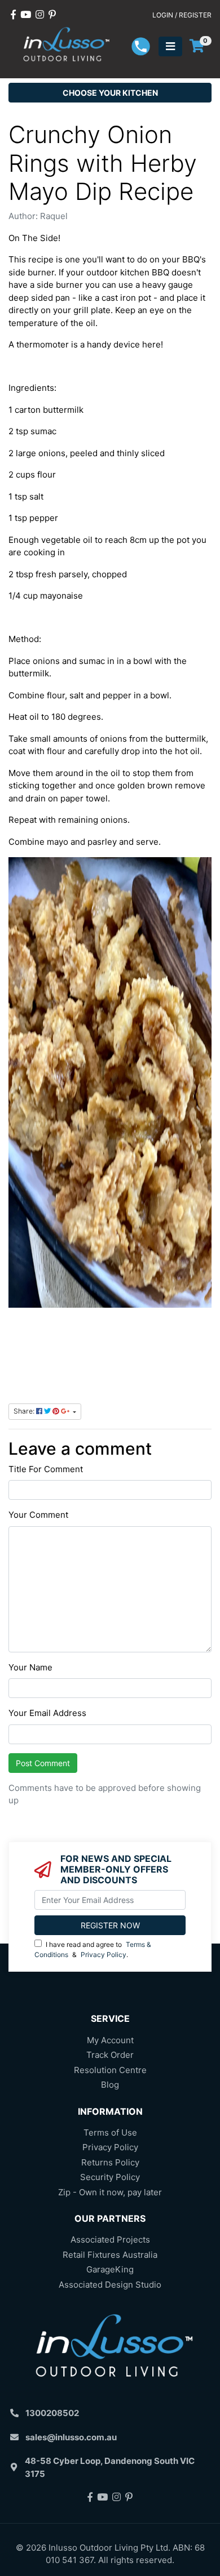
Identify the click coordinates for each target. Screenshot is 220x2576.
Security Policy (110, 2177)
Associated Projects (110, 2239)
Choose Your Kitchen (110, 93)
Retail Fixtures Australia (110, 2255)
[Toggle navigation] (170, 46)
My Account (110, 2040)
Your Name (30, 1667)
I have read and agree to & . (93, 1949)
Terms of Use (110, 2132)
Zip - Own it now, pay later (110, 2192)
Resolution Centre (110, 2070)
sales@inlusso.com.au (71, 2437)
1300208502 (52, 2413)
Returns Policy (110, 2162)
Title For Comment (46, 1469)
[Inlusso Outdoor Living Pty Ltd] (64, 45)
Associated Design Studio (110, 2285)
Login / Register (182, 15)
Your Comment (38, 1515)
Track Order (110, 2055)
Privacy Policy (104, 1955)
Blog (110, 2085)
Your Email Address (47, 1713)
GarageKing (110, 2269)
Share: (25, 1411)
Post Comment (43, 1763)
